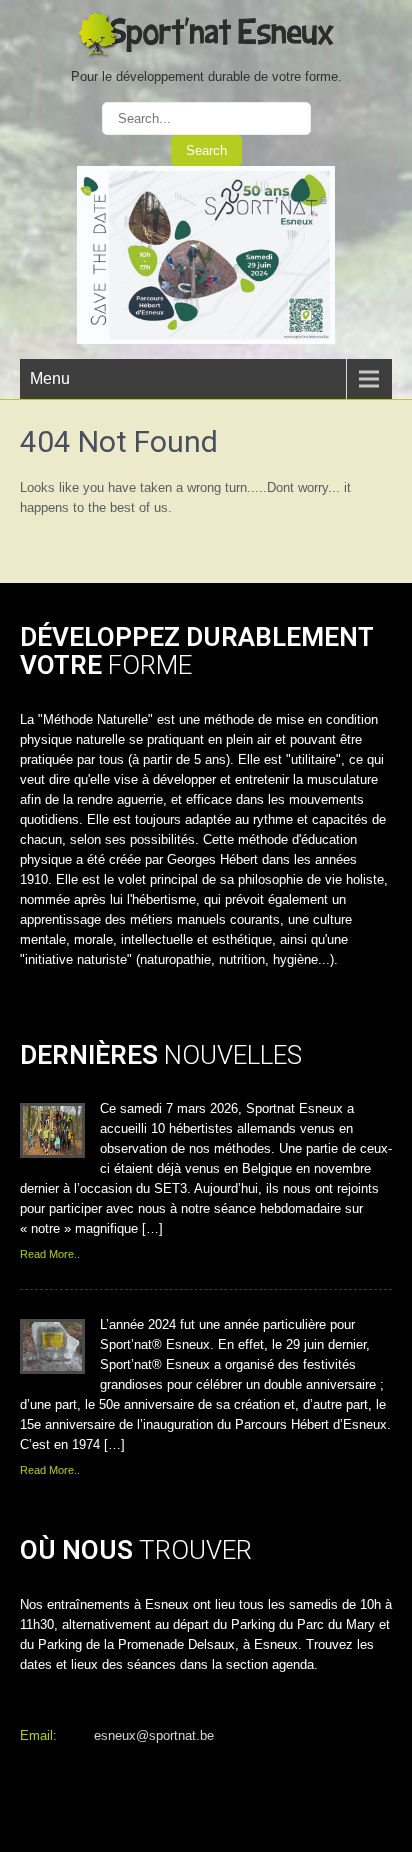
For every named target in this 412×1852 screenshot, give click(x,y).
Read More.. (50, 1254)
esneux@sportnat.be (154, 1735)
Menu (50, 378)
